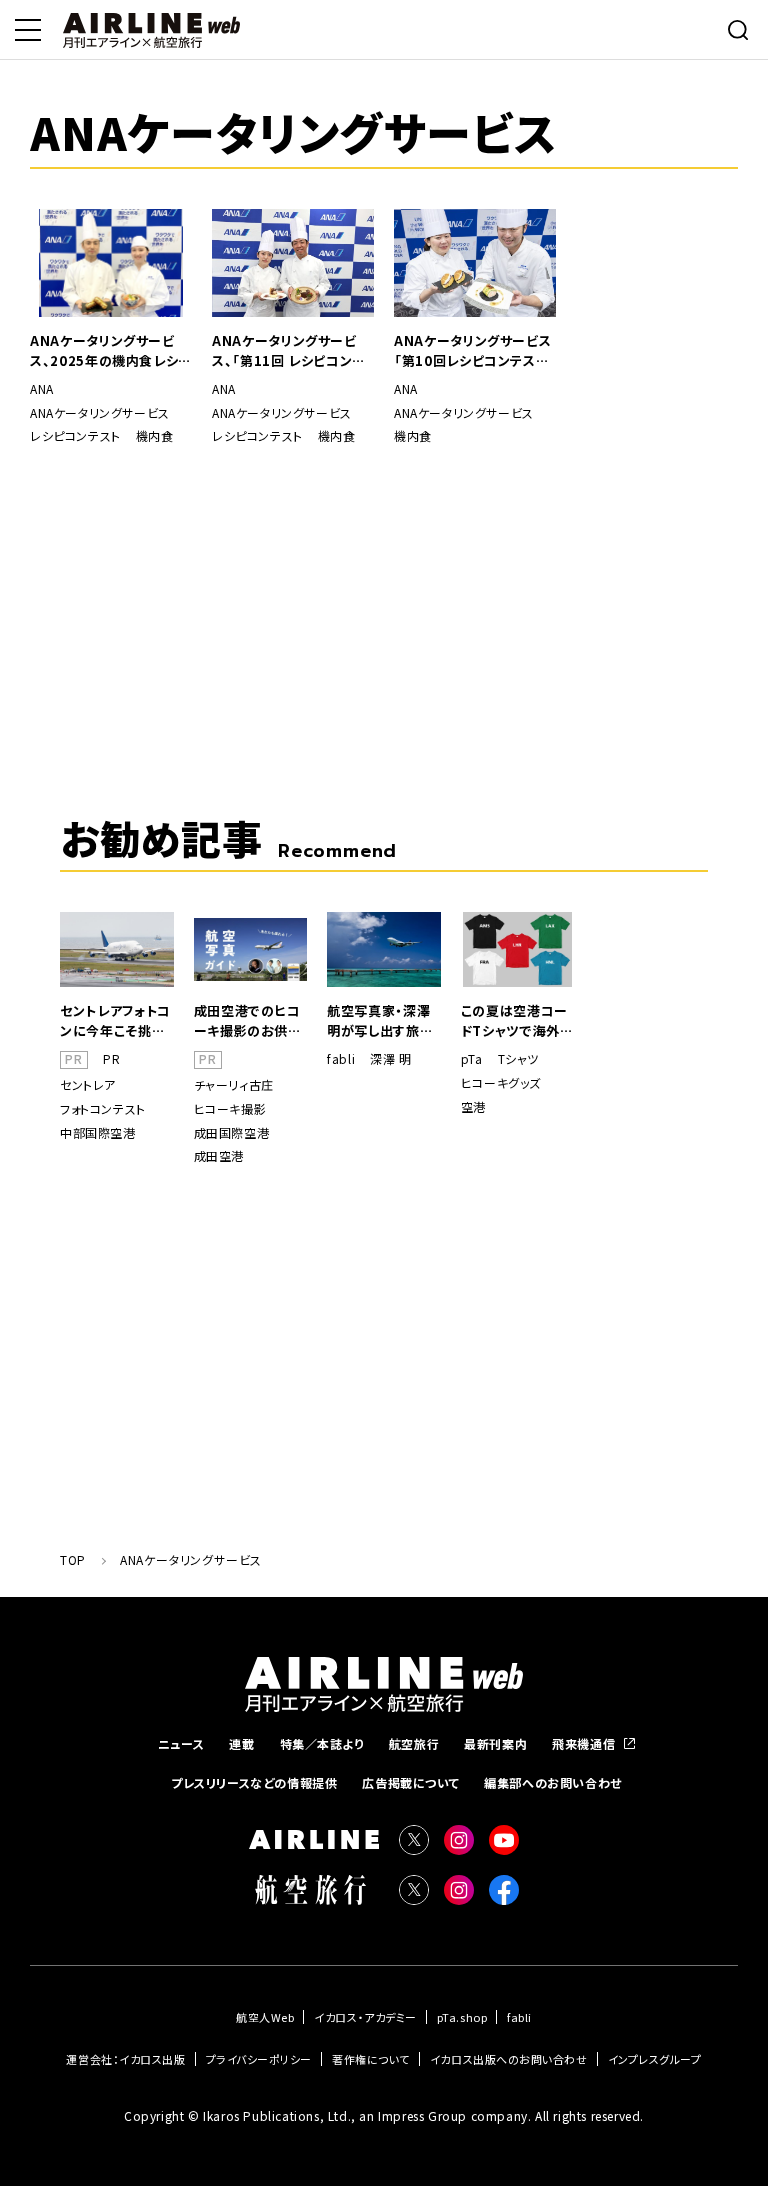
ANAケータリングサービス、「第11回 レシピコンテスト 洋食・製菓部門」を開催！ (288, 351)
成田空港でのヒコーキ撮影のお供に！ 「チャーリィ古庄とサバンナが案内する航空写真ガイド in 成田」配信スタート (247, 1021)
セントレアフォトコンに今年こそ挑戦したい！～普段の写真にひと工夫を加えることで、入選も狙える (115, 1021)
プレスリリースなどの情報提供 (254, 1782)
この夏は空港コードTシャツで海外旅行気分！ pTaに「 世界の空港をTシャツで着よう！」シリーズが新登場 (517, 1021)
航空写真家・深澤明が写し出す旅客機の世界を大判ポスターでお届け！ (381, 1021)
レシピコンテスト (75, 436)
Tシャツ (518, 1059)
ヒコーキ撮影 (230, 1109)
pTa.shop (462, 2017)
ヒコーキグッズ (501, 1083)
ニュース (181, 1743)
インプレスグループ (655, 2059)
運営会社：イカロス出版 (125, 2059)
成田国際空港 (232, 1133)
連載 (241, 1743)
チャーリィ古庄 (234, 1085)
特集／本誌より (322, 1743)
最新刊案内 (495, 1743)
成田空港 (219, 1156)
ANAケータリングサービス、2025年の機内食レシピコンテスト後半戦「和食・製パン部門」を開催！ (110, 351)
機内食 (155, 436)
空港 (473, 1107)
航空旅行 (414, 1743)
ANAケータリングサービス (100, 413)
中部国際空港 (98, 1133)
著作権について (371, 2059)
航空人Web (265, 2017)
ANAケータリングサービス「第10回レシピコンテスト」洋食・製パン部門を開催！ (474, 351)
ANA (42, 389)
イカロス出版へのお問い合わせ (509, 2059)
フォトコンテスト (103, 1109)
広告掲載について (410, 1782)
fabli (341, 1059)
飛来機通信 (583, 1743)
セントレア (88, 1085)
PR (111, 1059)
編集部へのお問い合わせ (553, 1782)
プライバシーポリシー (259, 2059)
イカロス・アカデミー (365, 2017)
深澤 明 (390, 1059)
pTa (472, 1059)
